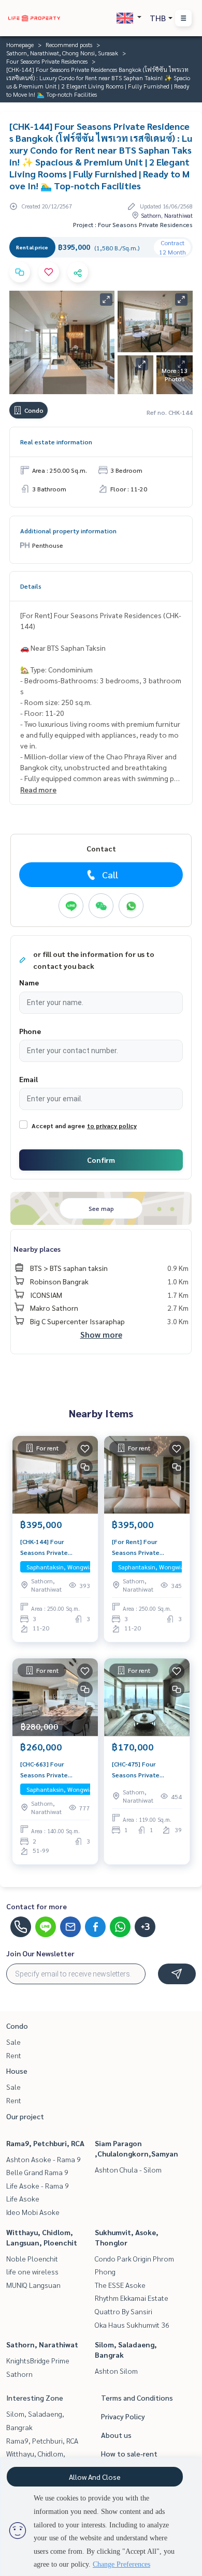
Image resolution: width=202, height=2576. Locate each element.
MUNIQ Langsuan (33, 2285)
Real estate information (56, 442)
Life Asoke (23, 2198)
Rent (14, 2055)
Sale (13, 2042)
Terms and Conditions (137, 2398)
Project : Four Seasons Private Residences (133, 224)
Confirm (101, 1160)
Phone (30, 1031)
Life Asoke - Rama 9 (38, 2185)
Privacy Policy (123, 2416)
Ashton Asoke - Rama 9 (44, 2159)
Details (31, 586)
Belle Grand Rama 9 (37, 2172)
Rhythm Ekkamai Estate (132, 2298)
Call (110, 874)
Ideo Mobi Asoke (33, 2212)
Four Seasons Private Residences (47, 61)
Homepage (20, 44)
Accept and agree (58, 1126)
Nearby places (37, 1249)
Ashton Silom (116, 2371)
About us (116, 2435)
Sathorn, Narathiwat (42, 2344)
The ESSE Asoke (120, 2285)
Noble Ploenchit (32, 2258)
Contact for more (37, 1906)
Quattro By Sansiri (124, 2311)
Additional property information (68, 531)
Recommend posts (69, 44)
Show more (101, 1334)
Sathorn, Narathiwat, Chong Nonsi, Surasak (62, 53)
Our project (25, 2116)
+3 (145, 1927)
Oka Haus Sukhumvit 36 (132, 2325)
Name (29, 982)
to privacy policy (112, 1126)
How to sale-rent (129, 2453)
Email (28, 1079)
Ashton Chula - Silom (128, 2169)
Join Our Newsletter (40, 1953)
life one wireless (32, 2271)
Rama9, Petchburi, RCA (45, 2143)
